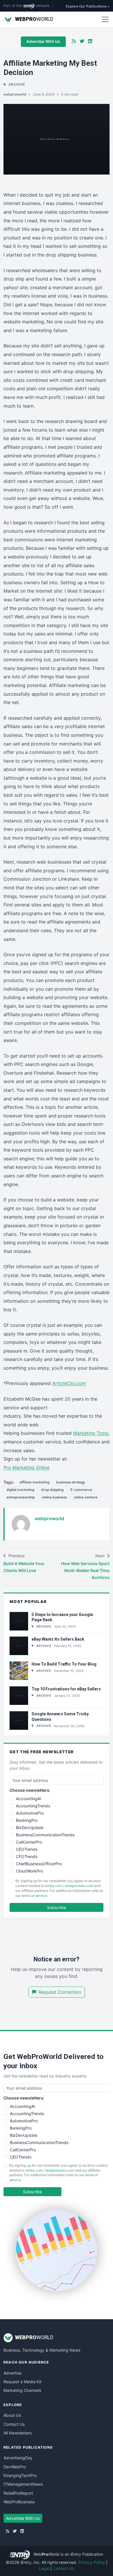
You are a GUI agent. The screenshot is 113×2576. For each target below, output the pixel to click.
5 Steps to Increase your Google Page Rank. (62, 1617)
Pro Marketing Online (27, 1467)
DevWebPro (15, 2467)
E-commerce (81, 1490)
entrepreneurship (21, 1497)
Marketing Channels (22, 2390)
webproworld (15, 94)
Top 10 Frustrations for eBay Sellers (66, 1689)
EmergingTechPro (20, 2475)
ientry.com (53, 1886)
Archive (17, 84)
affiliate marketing (34, 1482)
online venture (86, 1497)
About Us (12, 2415)
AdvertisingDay (18, 2458)
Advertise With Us (43, 41)
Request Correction (60, 1992)
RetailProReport (18, 2493)
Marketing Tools (91, 1433)
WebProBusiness (19, 2502)
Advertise (12, 2373)
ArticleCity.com (69, 1383)
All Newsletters (18, 2433)
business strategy (71, 1482)
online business (54, 1497)
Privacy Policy (92, 2562)
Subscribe (57, 1907)
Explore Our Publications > (88, 6)
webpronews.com (79, 1886)
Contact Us (14, 2424)
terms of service (34, 1896)
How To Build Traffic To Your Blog (64, 1664)
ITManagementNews (23, 2484)
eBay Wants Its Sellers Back (58, 1639)
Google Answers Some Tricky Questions (60, 1717)
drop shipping (52, 1490)
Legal (44, 2568)
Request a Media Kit (22, 2382)
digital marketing (20, 1490)
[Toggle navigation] (105, 19)
